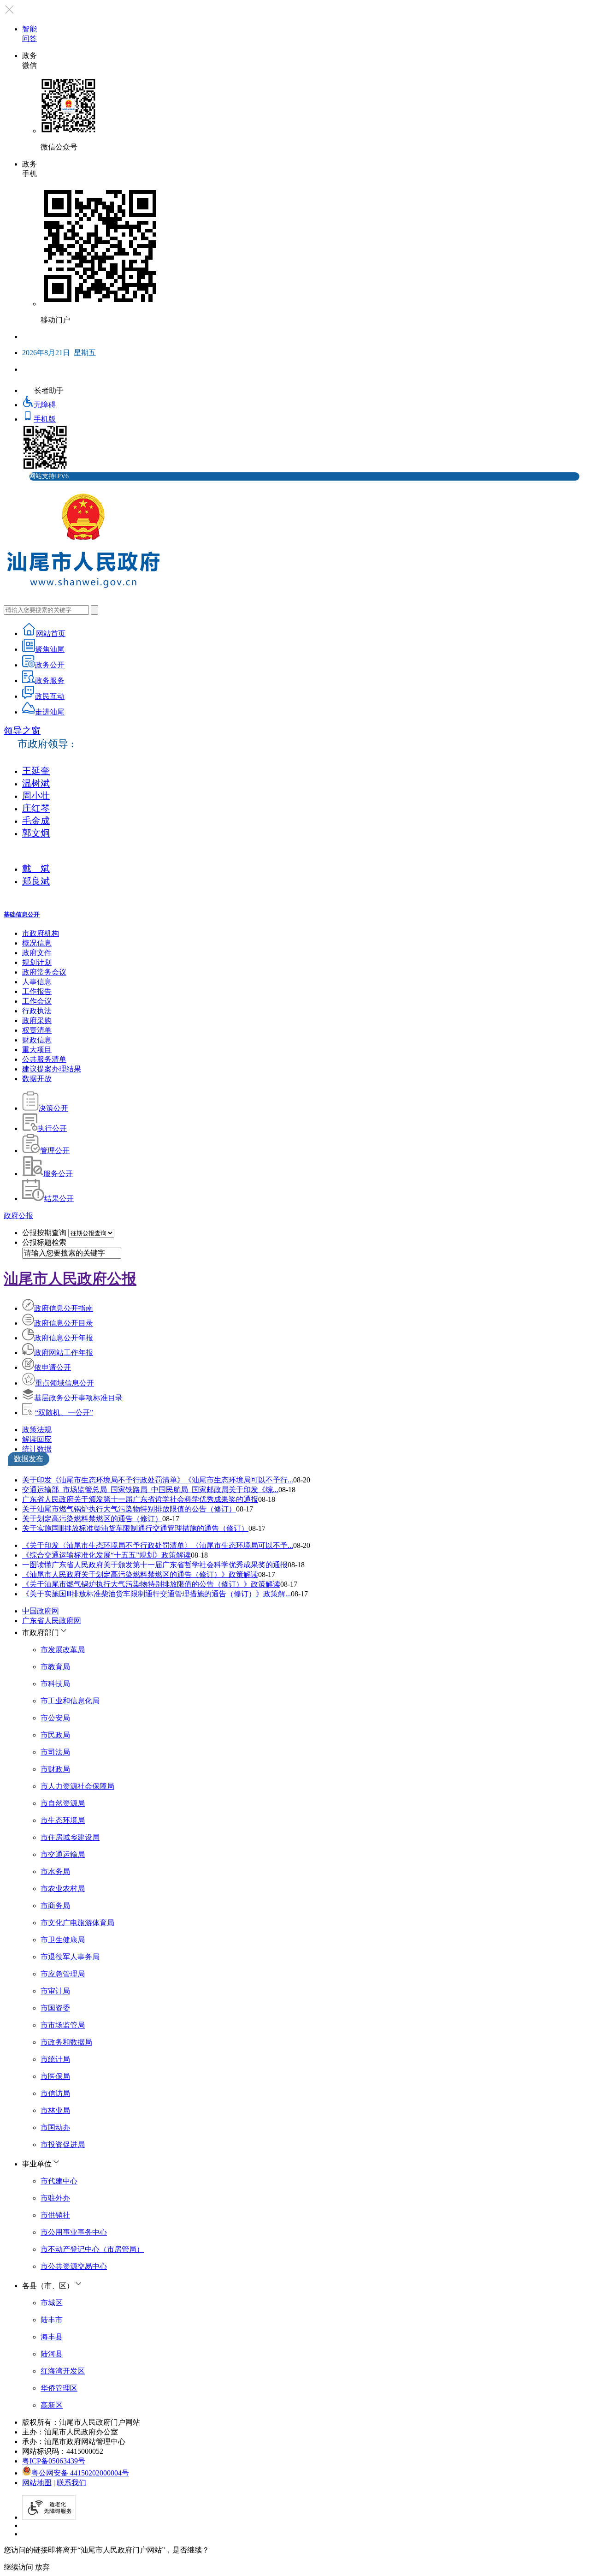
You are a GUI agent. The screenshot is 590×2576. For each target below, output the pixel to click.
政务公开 (50, 665)
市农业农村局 (63, 1889)
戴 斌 (36, 869)
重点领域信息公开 (65, 1383)
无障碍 (45, 405)
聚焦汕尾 (50, 649)
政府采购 (37, 1020)
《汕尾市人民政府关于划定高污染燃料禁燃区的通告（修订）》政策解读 (140, 1574)
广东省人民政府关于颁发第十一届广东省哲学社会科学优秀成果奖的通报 (140, 1499)
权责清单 (37, 1030)
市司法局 (55, 1752)
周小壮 (36, 796)
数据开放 (37, 1079)
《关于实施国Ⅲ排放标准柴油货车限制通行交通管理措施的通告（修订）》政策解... (156, 1594)
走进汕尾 (50, 712)
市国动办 (55, 2127)
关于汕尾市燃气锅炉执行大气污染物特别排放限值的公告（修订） (129, 1509)
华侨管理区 (59, 2388)
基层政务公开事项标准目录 (78, 1398)
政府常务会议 (44, 972)
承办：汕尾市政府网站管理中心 (74, 2442)
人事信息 (37, 982)
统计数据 (37, 1449)
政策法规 (37, 1430)
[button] (304, 1632)
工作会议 (37, 1001)
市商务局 (55, 1906)
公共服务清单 (44, 1059)
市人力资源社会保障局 (77, 1786)
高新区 (52, 2405)
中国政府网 (41, 1611)
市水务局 (55, 1871)
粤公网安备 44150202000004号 (80, 2473)
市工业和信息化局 (70, 1701)
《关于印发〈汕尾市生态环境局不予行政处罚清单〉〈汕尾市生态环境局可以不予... (158, 1545)
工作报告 (37, 991)
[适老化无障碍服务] (49, 2508)
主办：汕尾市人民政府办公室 (70, 2432)
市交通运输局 (63, 1854)
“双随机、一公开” (64, 1413)
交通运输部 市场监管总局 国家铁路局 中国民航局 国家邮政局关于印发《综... (150, 1490)
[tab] (304, 1430)
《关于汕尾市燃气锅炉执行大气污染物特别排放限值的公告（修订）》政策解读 (151, 1584)
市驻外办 (55, 2198)
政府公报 (18, 1216)
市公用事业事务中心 (74, 2232)
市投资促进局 (63, 2145)
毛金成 (36, 821)
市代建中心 (59, 2181)
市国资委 (55, 2008)
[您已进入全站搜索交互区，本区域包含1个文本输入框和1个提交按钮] (295, 610)
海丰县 (52, 2337)
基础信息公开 (22, 914)
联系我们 (71, 2483)
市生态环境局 (63, 1820)
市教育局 (55, 1667)
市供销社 (55, 2215)
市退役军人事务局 (70, 1957)
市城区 (52, 2303)
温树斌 (36, 783)
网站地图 (37, 2483)
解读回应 (37, 1439)
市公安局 (55, 1718)
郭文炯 (36, 833)
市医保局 (55, 2076)
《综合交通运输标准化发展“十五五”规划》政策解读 (106, 1555)
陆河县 (52, 2354)
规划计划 (37, 962)
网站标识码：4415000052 (63, 2451)
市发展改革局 (63, 1650)
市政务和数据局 (66, 2042)
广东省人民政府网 (52, 1621)
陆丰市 (52, 2320)
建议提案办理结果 (52, 1069)
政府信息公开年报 (64, 1338)
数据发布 (29, 1459)
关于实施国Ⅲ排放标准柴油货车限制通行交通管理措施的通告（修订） (135, 1528)
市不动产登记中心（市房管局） (92, 2249)
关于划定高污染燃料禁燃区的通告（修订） (92, 1519)
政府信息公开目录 (64, 1323)
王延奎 (36, 771)
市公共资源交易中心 (74, 2266)
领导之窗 (22, 731)
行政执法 (37, 1011)
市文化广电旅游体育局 (77, 1923)
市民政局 (55, 1735)
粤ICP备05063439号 (54, 2461)
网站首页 (51, 634)
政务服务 (50, 681)
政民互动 (50, 696)
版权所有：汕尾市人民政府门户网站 (81, 2422)
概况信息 (37, 943)
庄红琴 (36, 808)
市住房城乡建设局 (70, 1837)
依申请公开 (53, 1367)
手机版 (45, 419)
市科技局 (55, 1684)
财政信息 (37, 1040)
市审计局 (55, 1991)
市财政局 (55, 1769)
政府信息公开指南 (64, 1308)
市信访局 (55, 2093)
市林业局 (55, 2110)
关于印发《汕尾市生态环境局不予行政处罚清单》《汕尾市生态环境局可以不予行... (158, 1480)
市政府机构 (41, 933)
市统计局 (55, 2059)
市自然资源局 (63, 1803)
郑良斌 (36, 881)
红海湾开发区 (63, 2371)
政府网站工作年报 (64, 1353)
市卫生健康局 (63, 1940)
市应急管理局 (63, 1974)
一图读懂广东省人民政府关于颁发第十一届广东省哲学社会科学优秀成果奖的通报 (155, 1565)
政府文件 (37, 953)
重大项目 (37, 1050)
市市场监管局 (63, 2025)
